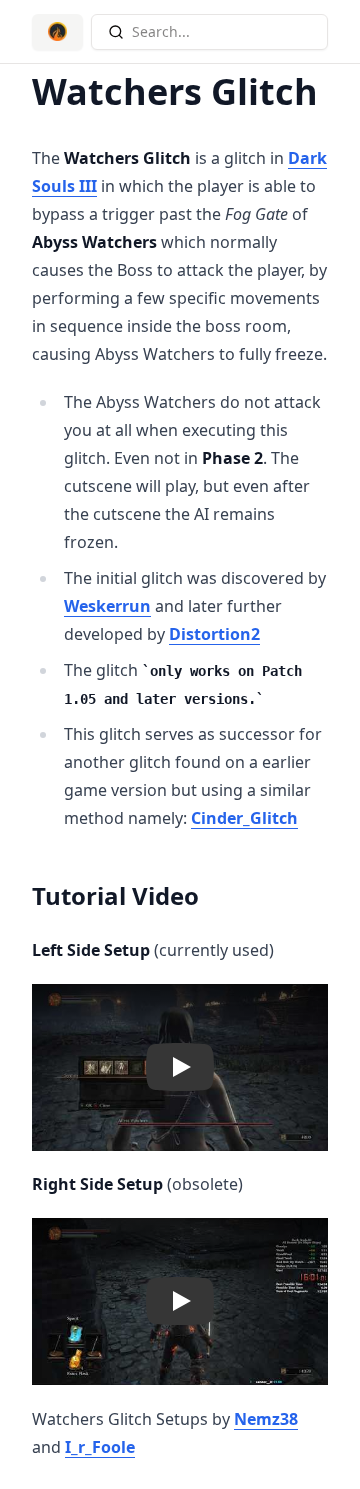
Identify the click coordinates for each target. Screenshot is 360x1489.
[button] (180, 1067)
